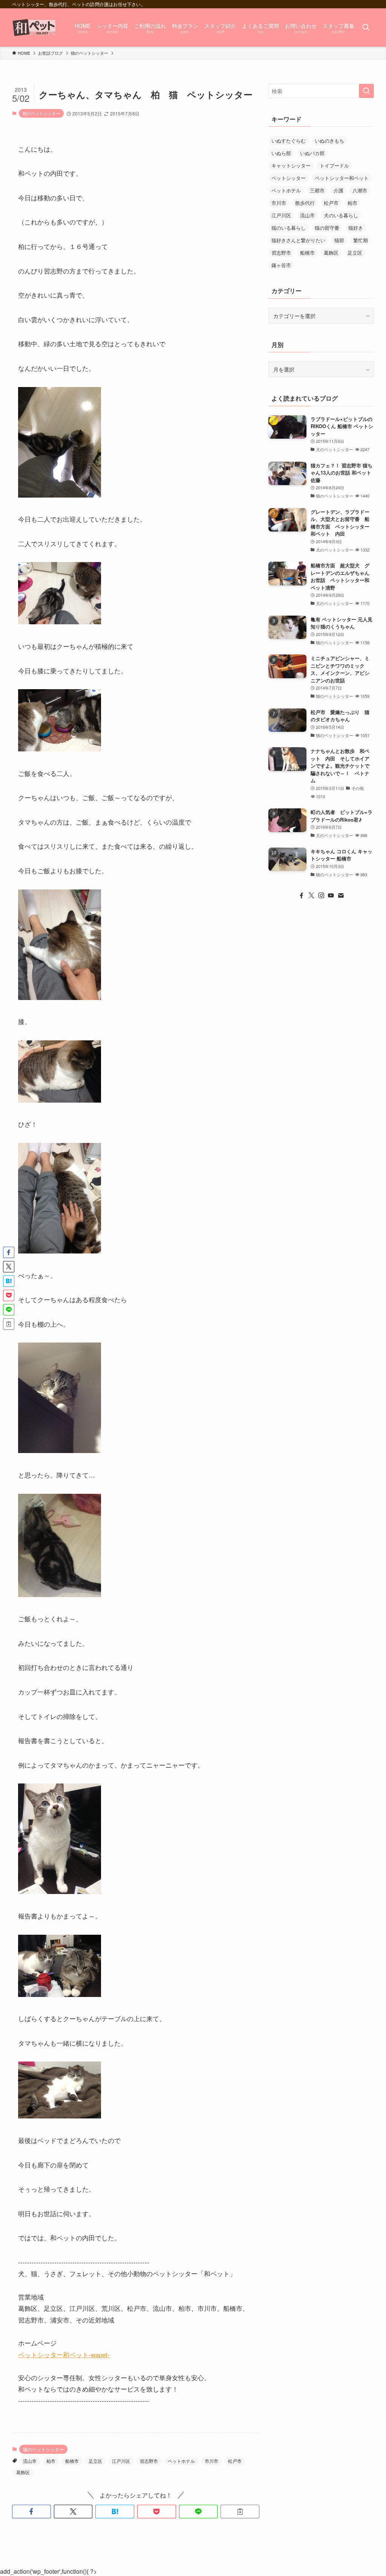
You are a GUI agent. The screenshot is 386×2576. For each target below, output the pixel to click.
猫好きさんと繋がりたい (298, 240)
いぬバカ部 (312, 153)
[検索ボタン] (366, 28)
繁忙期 (361, 240)
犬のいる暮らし (341, 215)
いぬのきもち (329, 141)
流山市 (30, 2461)
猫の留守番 (327, 228)
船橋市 (72, 2461)
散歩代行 (305, 203)
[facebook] (302, 896)
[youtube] (331, 896)
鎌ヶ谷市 (281, 265)
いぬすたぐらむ (289, 141)
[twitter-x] (311, 896)
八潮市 (360, 190)
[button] (31, 2511)
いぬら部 (281, 153)
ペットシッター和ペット (342, 178)
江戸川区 (121, 2461)
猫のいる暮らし (289, 228)
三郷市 (317, 190)
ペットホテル (181, 2461)
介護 (339, 190)
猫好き (356, 228)
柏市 (51, 2461)
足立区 (95, 2461)
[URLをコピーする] (240, 2511)
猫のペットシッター (41, 113)
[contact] (341, 896)
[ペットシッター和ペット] (34, 28)
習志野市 (149, 2461)
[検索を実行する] (366, 91)
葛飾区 (23, 2472)
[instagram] (321, 896)
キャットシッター (291, 165)
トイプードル (334, 165)
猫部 (339, 240)
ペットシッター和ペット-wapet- (64, 2354)
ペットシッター (289, 178)
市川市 (211, 2461)
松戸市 (235, 2461)
